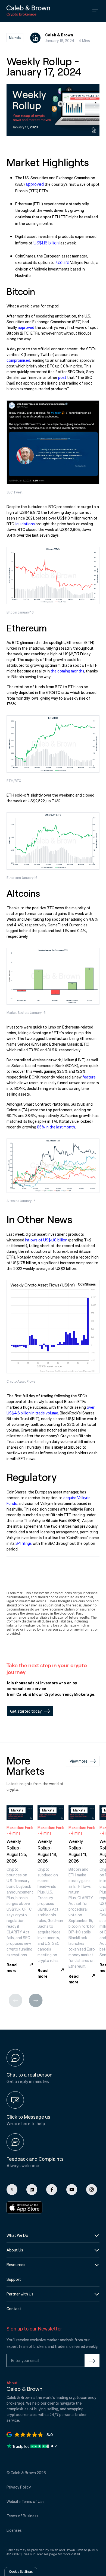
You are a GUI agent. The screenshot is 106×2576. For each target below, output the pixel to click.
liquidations (25, 524)
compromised (18, 360)
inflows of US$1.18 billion (46, 1240)
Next (36, 1999)
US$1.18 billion (46, 243)
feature (89, 1077)
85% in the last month (56, 1127)
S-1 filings (24, 1543)
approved (35, 184)
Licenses (42, 2554)
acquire (62, 262)
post (62, 377)
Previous (15, 1999)
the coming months (67, 671)
